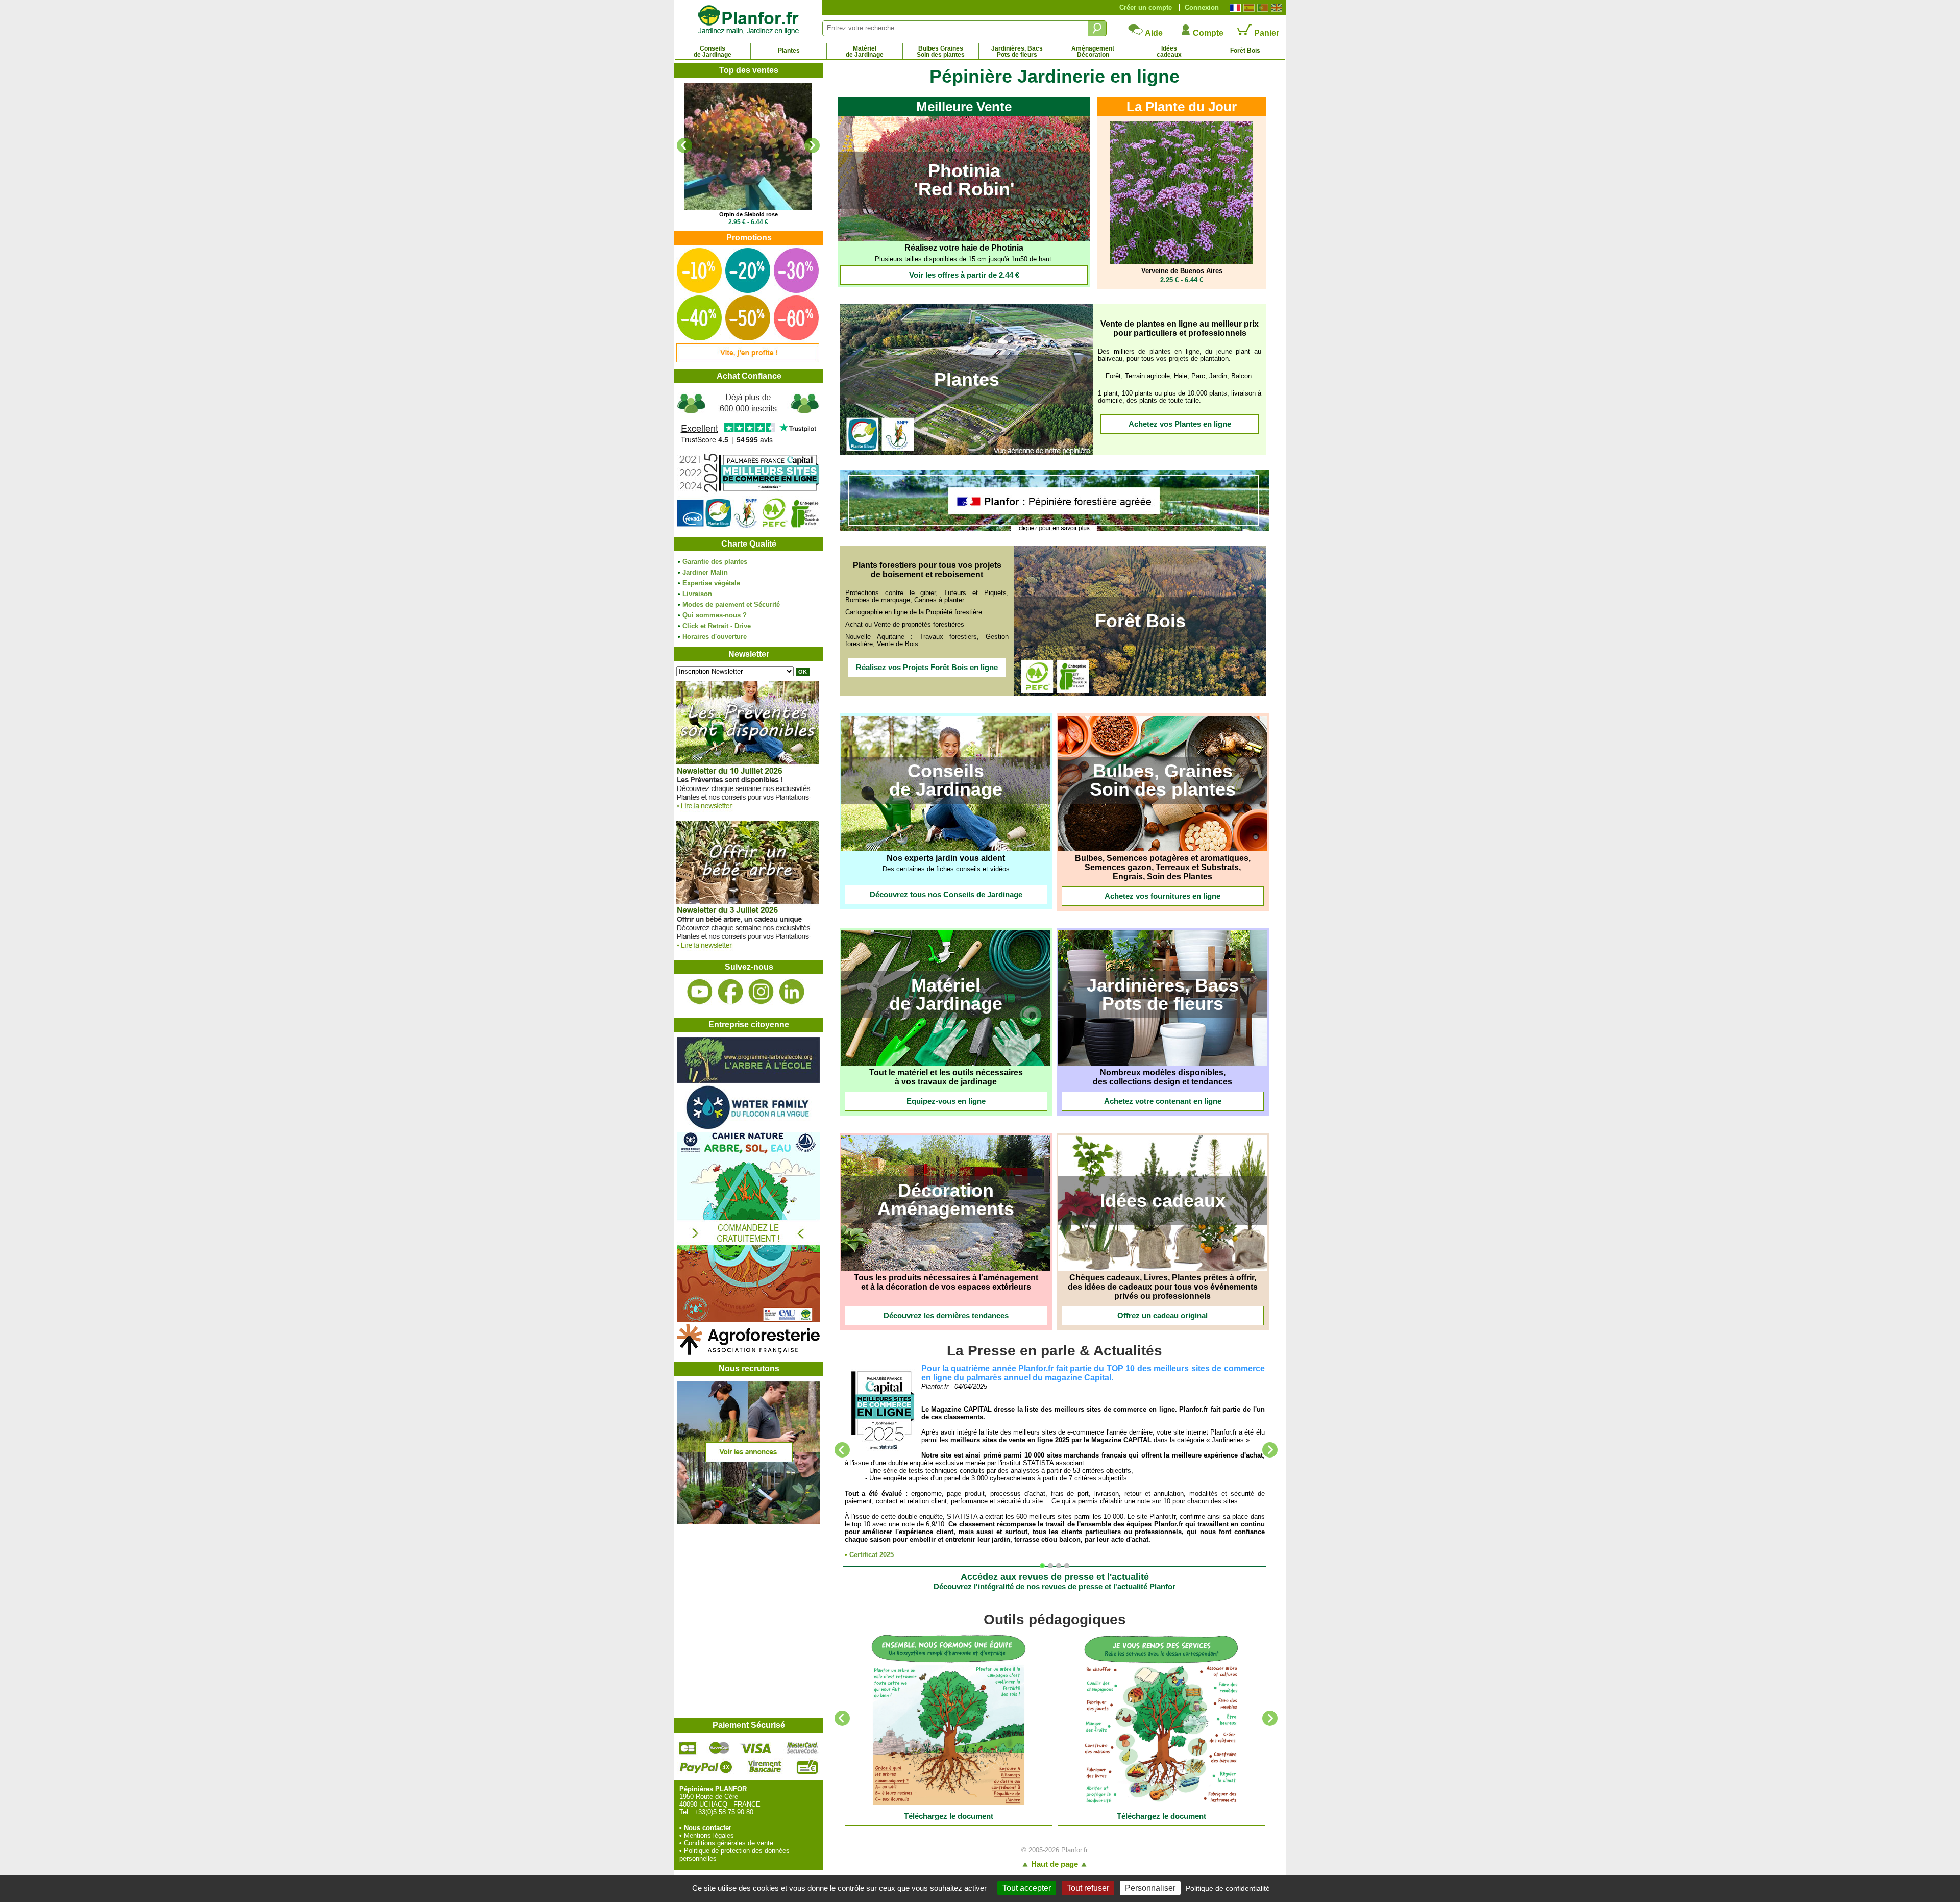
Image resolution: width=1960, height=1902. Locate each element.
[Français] (1234, 8)
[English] (1275, 8)
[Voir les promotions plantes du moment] (748, 360)
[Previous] (684, 145)
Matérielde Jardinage (865, 52)
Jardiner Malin (705, 572)
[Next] (812, 145)
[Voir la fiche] (748, 146)
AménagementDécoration (1093, 52)
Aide (1153, 33)
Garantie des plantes (715, 562)
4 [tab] (1069, 1568)
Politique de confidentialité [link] (1228, 1888)
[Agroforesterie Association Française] (748, 1353)
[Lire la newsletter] (748, 812)
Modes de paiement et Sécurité (731, 604)
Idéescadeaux (1169, 52)
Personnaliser (1150, 1888)
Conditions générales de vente (729, 1843)
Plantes (789, 51)
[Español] (1248, 8)
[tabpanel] (1055, 1461)
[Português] (1261, 8)
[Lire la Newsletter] (949, 1720)
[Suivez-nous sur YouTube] (700, 992)
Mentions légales (709, 1835)
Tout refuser (1088, 1888)
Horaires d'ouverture (715, 637)
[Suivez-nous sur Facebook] (730, 992)
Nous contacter (708, 1828)
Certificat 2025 (872, 1555)
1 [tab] (1045, 1568)
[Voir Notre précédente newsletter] (748, 951)
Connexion (1202, 7)
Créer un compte (1146, 7)
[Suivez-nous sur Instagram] (761, 992)
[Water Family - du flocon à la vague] (748, 1128)
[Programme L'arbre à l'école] (748, 1081)
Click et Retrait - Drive (717, 626)
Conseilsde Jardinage (713, 52)
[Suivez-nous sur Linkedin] (792, 992)
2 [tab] (1053, 1568)
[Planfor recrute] (748, 1522)
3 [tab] (1061, 1568)
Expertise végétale (711, 583)
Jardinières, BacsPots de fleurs (1017, 52)
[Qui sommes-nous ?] (748, 460)
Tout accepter (1027, 1888)
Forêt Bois (1245, 51)
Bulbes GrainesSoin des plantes (941, 52)
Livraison (697, 594)
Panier (1266, 33)
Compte (1207, 33)
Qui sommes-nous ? (715, 615)
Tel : (686, 1812)
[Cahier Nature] (748, 1320)
